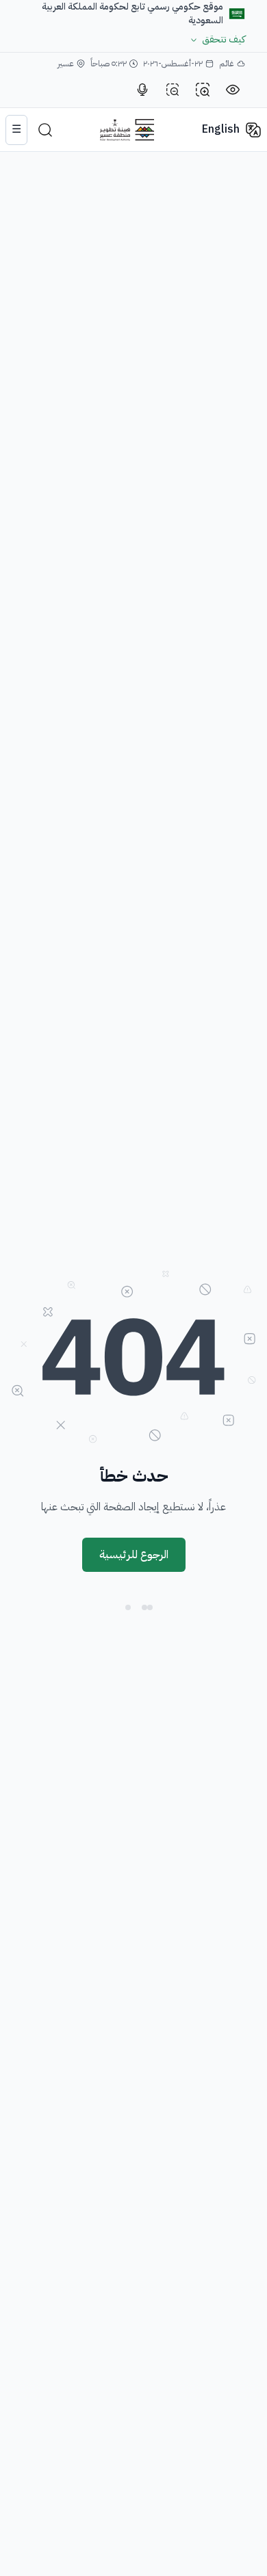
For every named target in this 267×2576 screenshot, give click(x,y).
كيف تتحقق (224, 40)
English (221, 129)
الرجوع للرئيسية (134, 1555)
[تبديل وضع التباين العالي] (233, 90)
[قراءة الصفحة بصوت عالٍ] (142, 90)
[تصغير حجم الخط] (173, 90)
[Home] (127, 130)
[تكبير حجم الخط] (203, 90)
